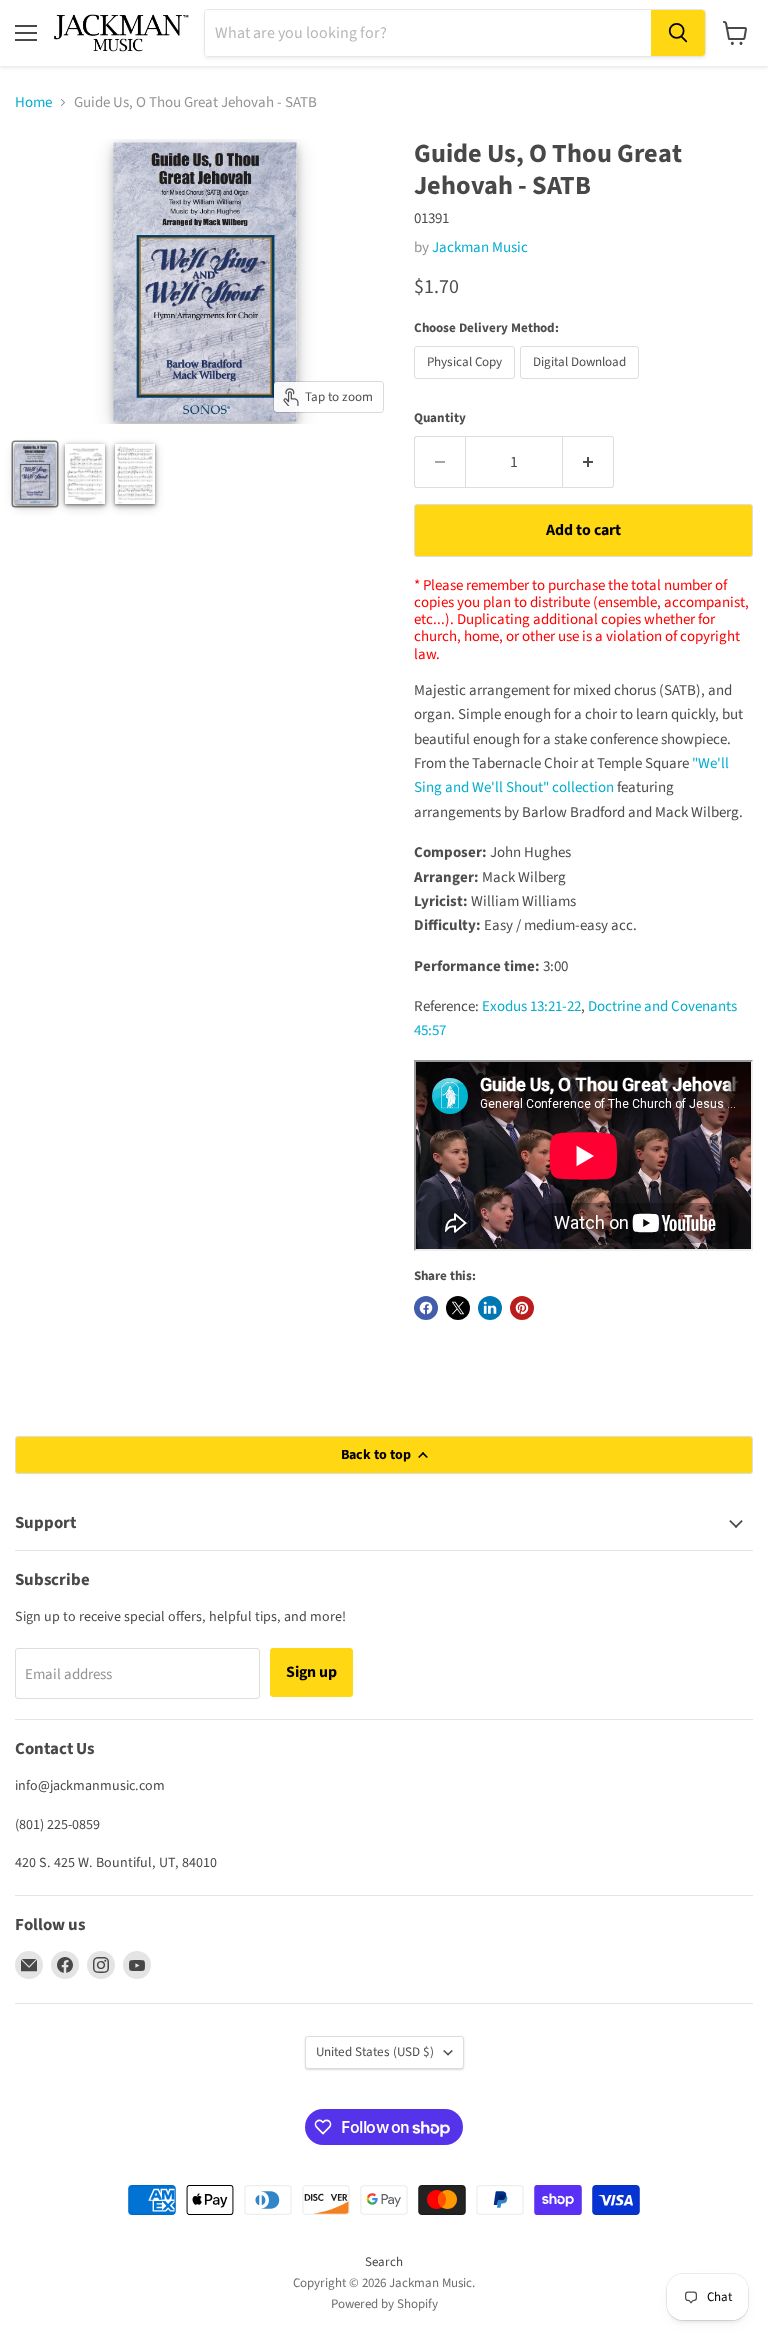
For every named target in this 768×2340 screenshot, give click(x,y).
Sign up (311, 1672)
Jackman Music (480, 247)
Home (33, 102)
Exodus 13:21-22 (531, 1006)
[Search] (678, 33)
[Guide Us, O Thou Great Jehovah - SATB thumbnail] (85, 474)
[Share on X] (458, 1308)
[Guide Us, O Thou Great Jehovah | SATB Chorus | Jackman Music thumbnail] (35, 474)
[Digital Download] (582, 384)
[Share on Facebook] (426, 1308)
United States (375, 2052)
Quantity (440, 418)
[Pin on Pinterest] (522, 1308)
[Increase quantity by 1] (588, 462)
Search (384, 2262)
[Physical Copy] (467, 384)
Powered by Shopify (384, 2304)
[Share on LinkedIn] (490, 1308)
